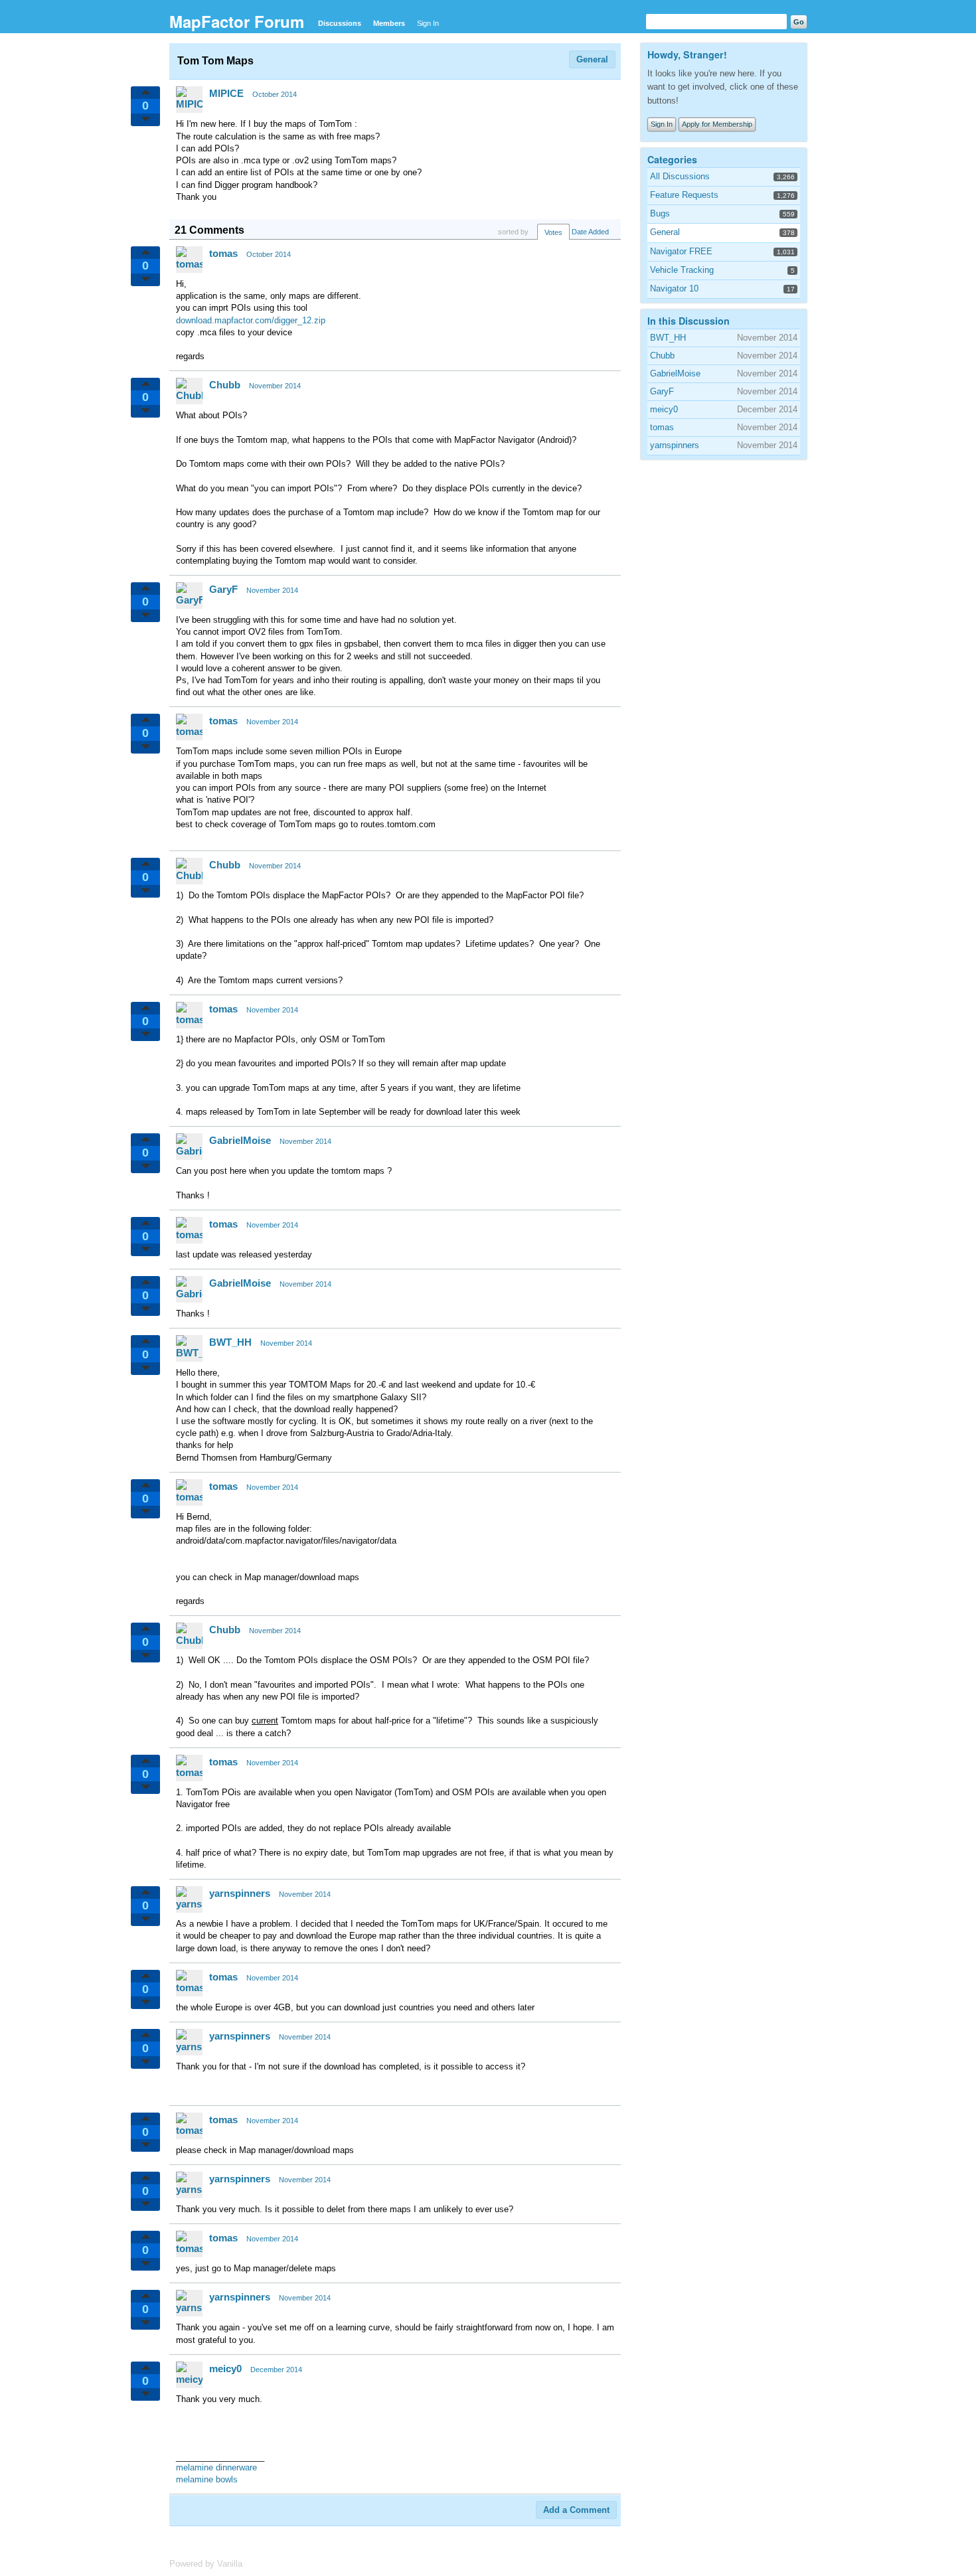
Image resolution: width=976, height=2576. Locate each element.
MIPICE (226, 93)
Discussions (340, 23)
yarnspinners (240, 1893)
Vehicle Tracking (682, 270)
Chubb (225, 385)
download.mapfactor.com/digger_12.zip (251, 320)
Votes (553, 232)
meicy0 (225, 2369)
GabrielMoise (240, 1140)
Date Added (590, 232)
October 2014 (275, 94)
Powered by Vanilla (206, 2564)
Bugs (660, 213)
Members (389, 23)
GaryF (223, 589)
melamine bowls (207, 2479)
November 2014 (275, 386)
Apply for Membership (717, 124)
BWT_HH (230, 1342)
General (592, 59)
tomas (223, 253)
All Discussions (680, 176)
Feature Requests (684, 195)
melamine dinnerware (216, 2467)
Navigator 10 (674, 288)
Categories (672, 159)
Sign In (428, 23)
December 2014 (276, 2370)
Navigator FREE (681, 251)
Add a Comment (576, 2510)
